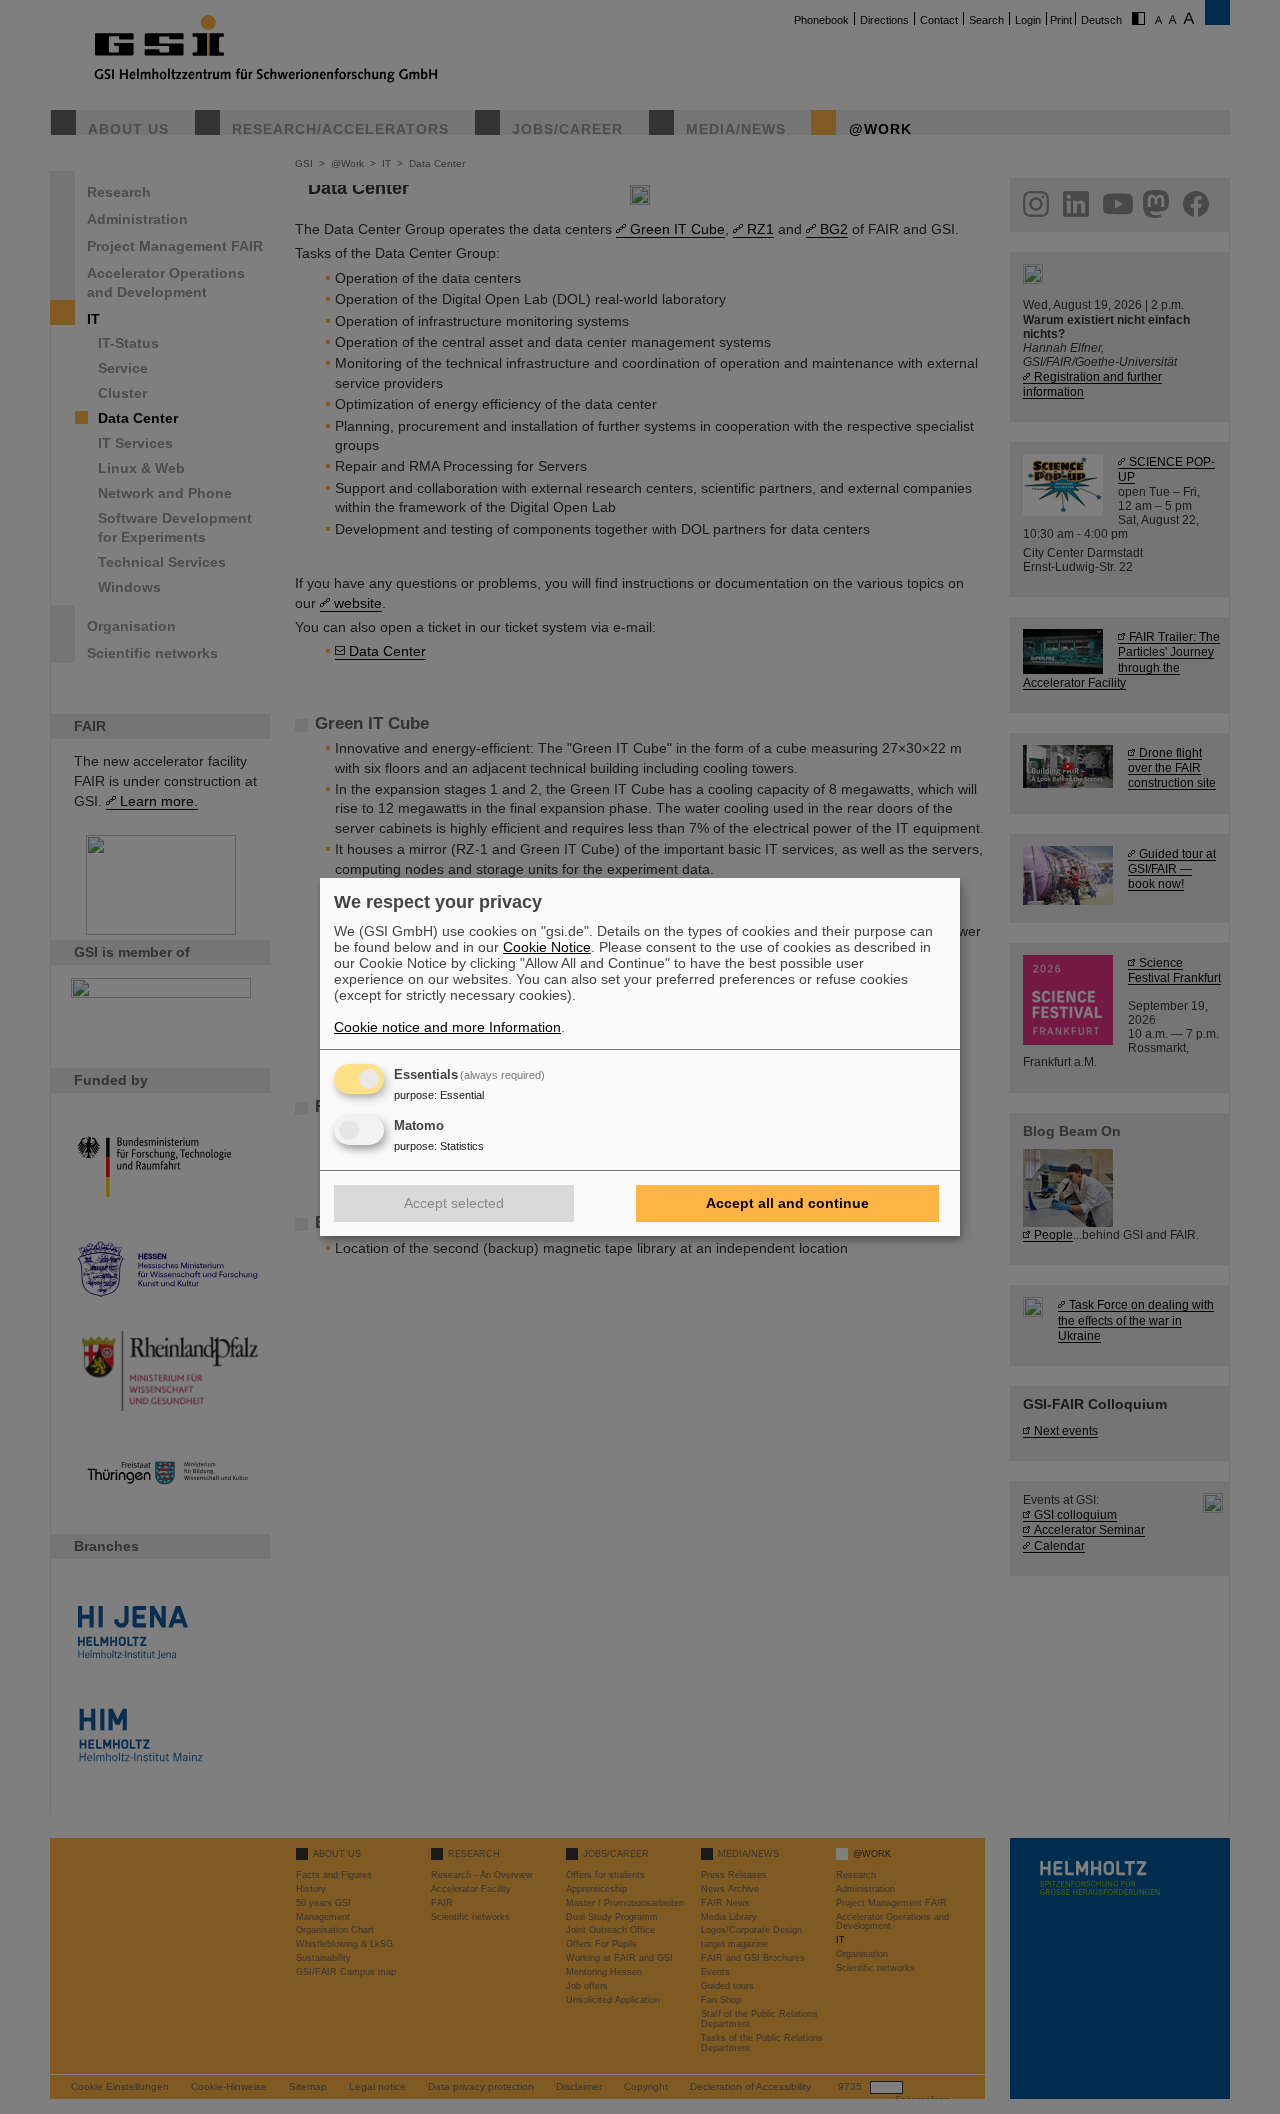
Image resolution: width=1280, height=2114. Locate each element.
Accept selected (454, 1203)
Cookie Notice (547, 947)
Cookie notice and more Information (447, 1027)
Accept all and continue (787, 1203)
